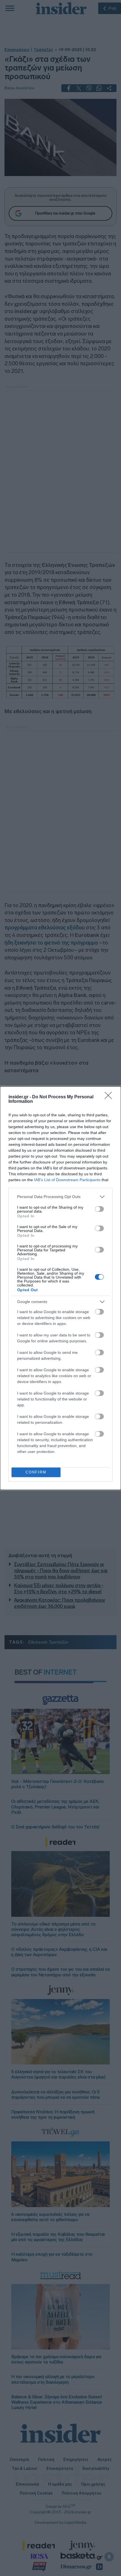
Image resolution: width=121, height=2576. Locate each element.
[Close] (110, 1097)
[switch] (99, 1209)
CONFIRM (36, 1472)
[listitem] (60, 1197)
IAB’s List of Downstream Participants (67, 1180)
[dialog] (60, 1288)
